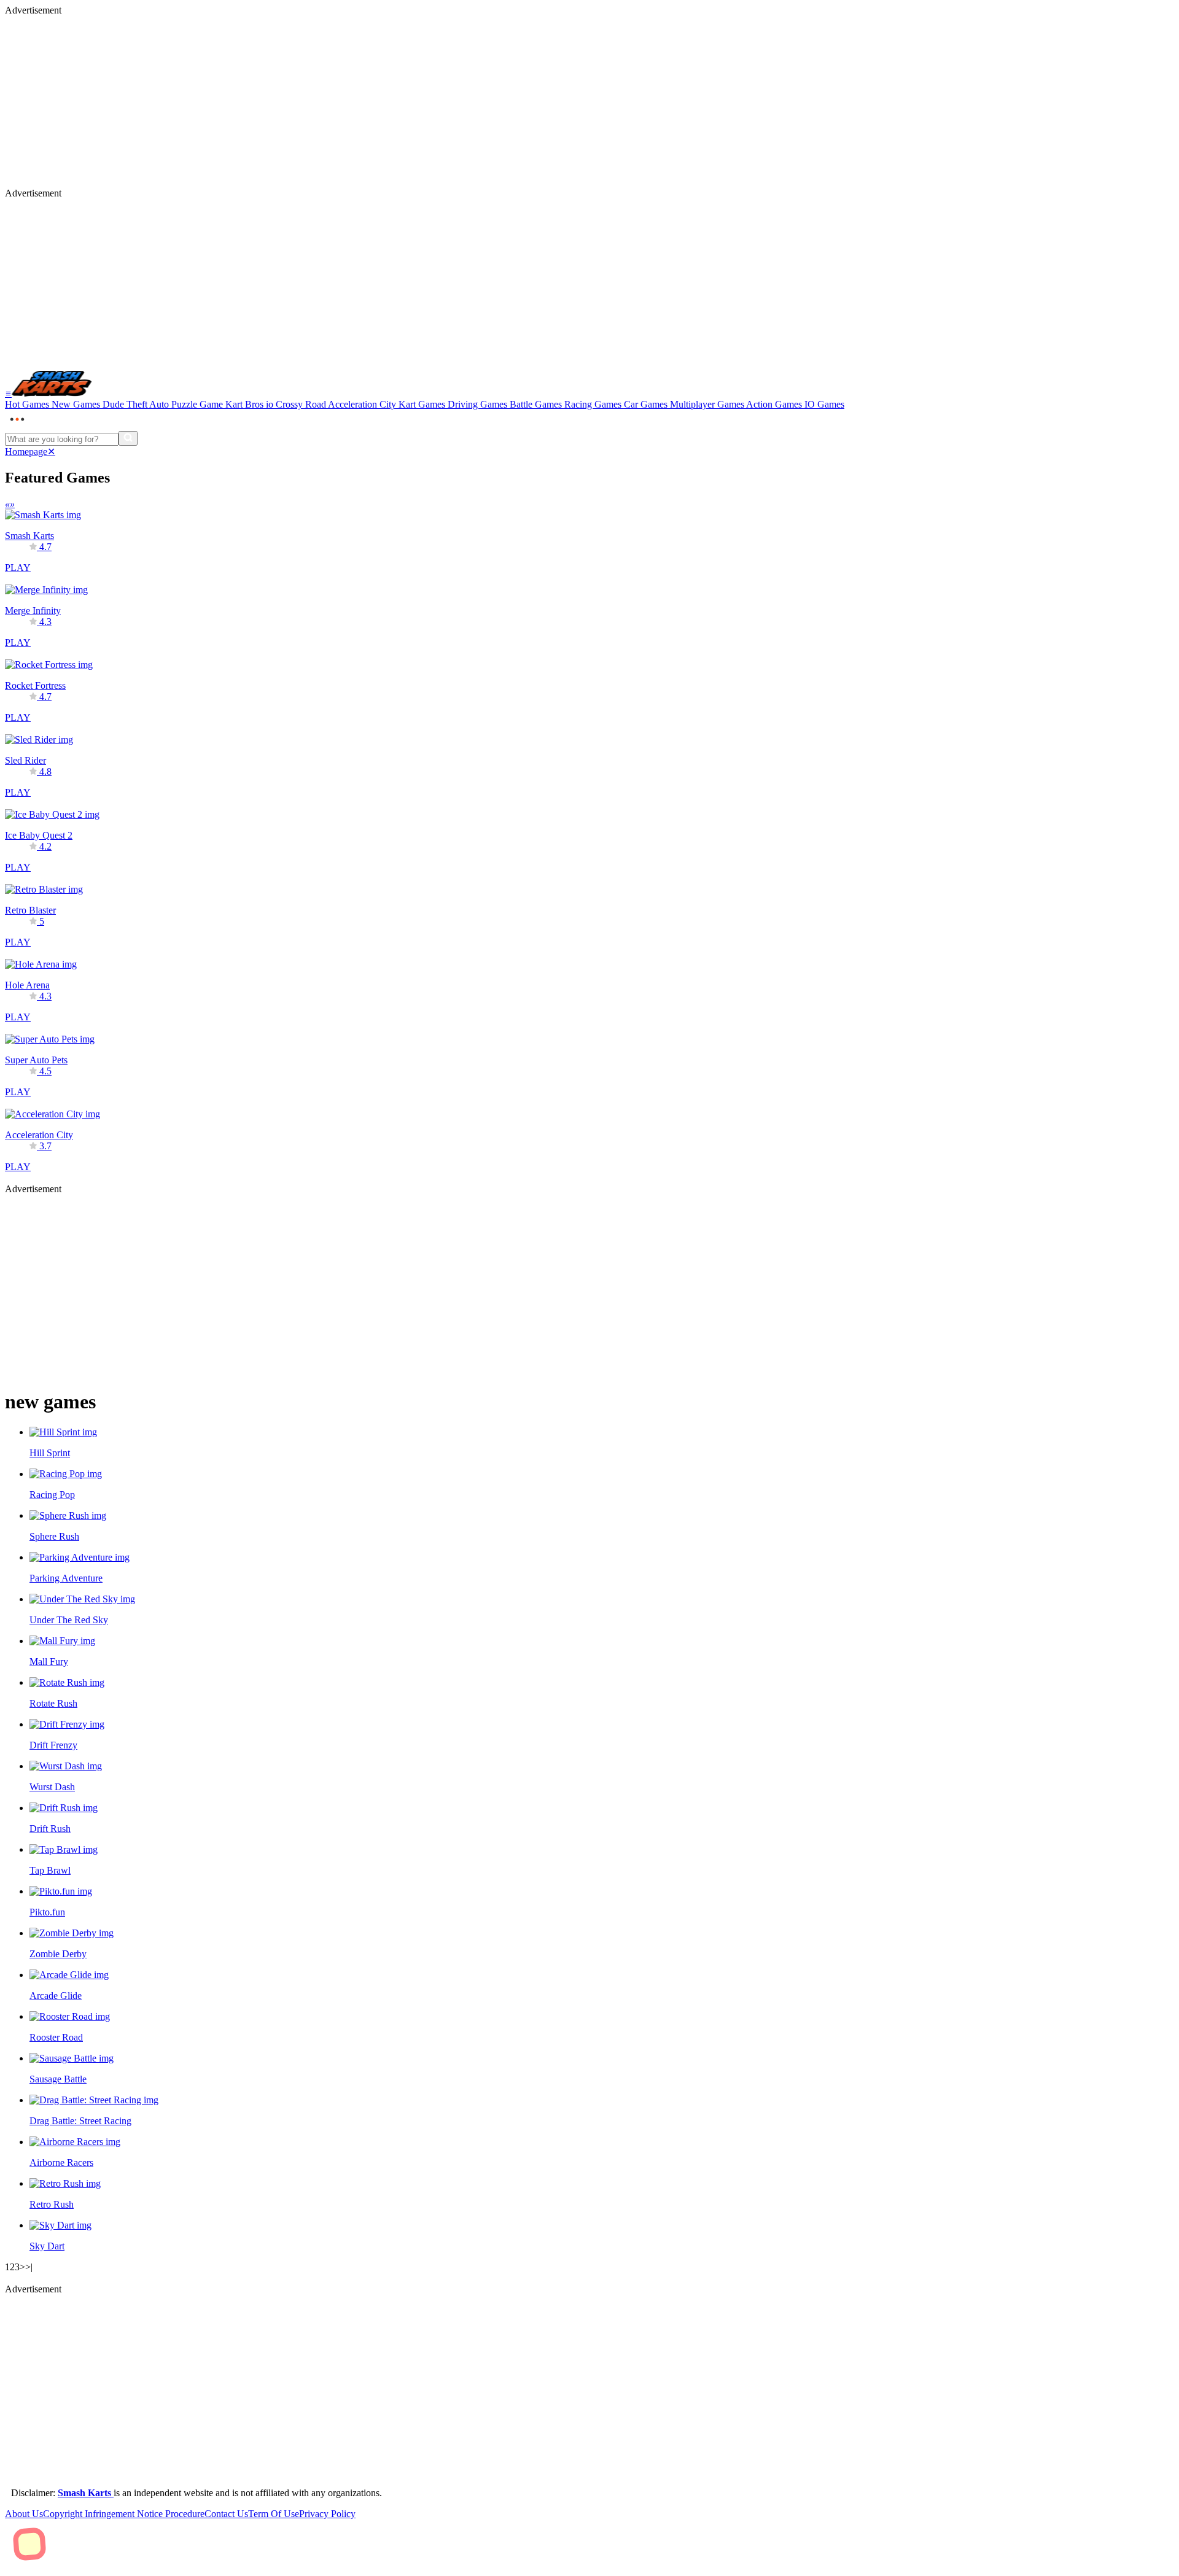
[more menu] (17, 425)
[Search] (128, 438)
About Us (24, 2514)
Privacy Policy (327, 2514)
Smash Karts (86, 2493)
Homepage (26, 452)
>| (29, 2267)
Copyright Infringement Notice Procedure (124, 2514)
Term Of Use (274, 2514)
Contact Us (226, 2514)
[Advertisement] (373, 102)
